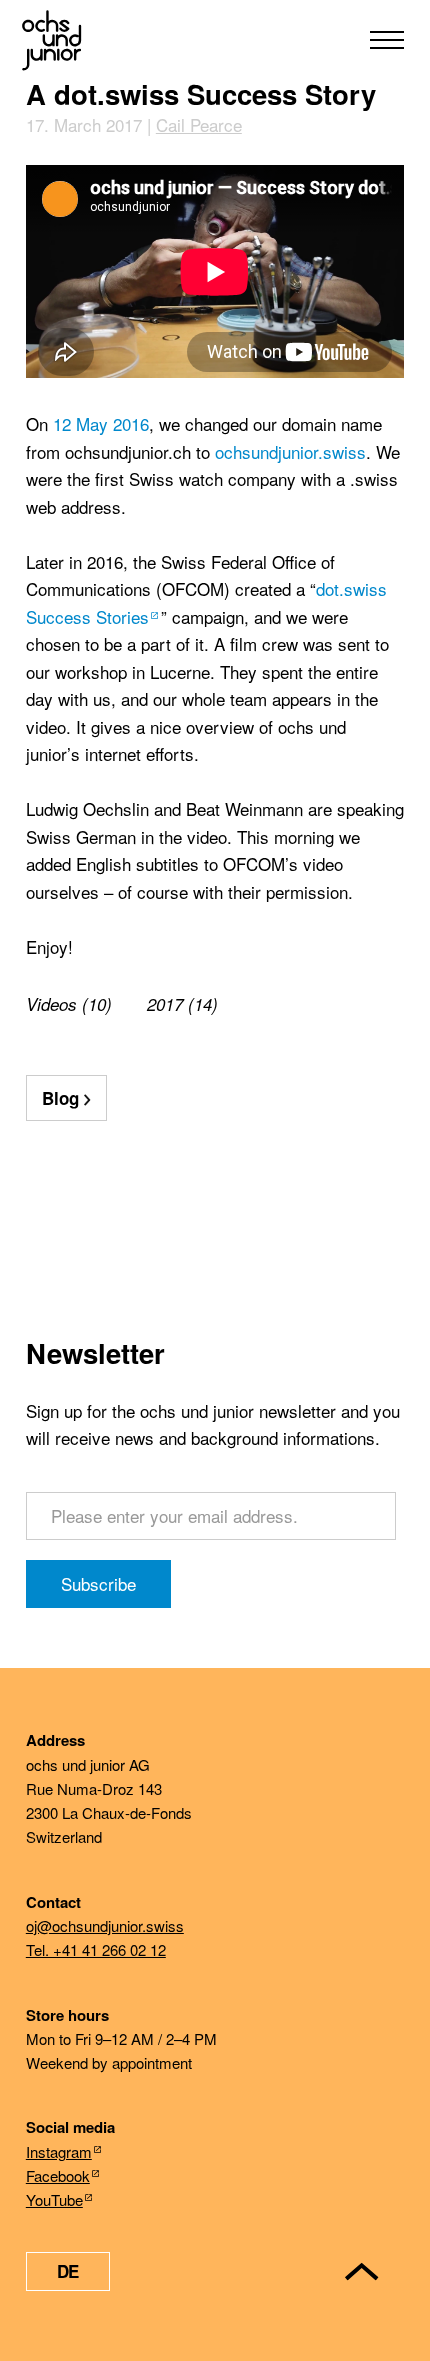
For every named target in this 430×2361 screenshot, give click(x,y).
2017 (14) (182, 1004)
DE (68, 2271)
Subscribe (98, 1583)
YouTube (54, 2199)
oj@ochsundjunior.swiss (105, 1925)
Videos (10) (69, 1004)
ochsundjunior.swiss (290, 451)
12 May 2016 (101, 423)
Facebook (58, 2175)
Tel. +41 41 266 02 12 (96, 1949)
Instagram (59, 2151)
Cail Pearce (199, 124)
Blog (60, 1098)
